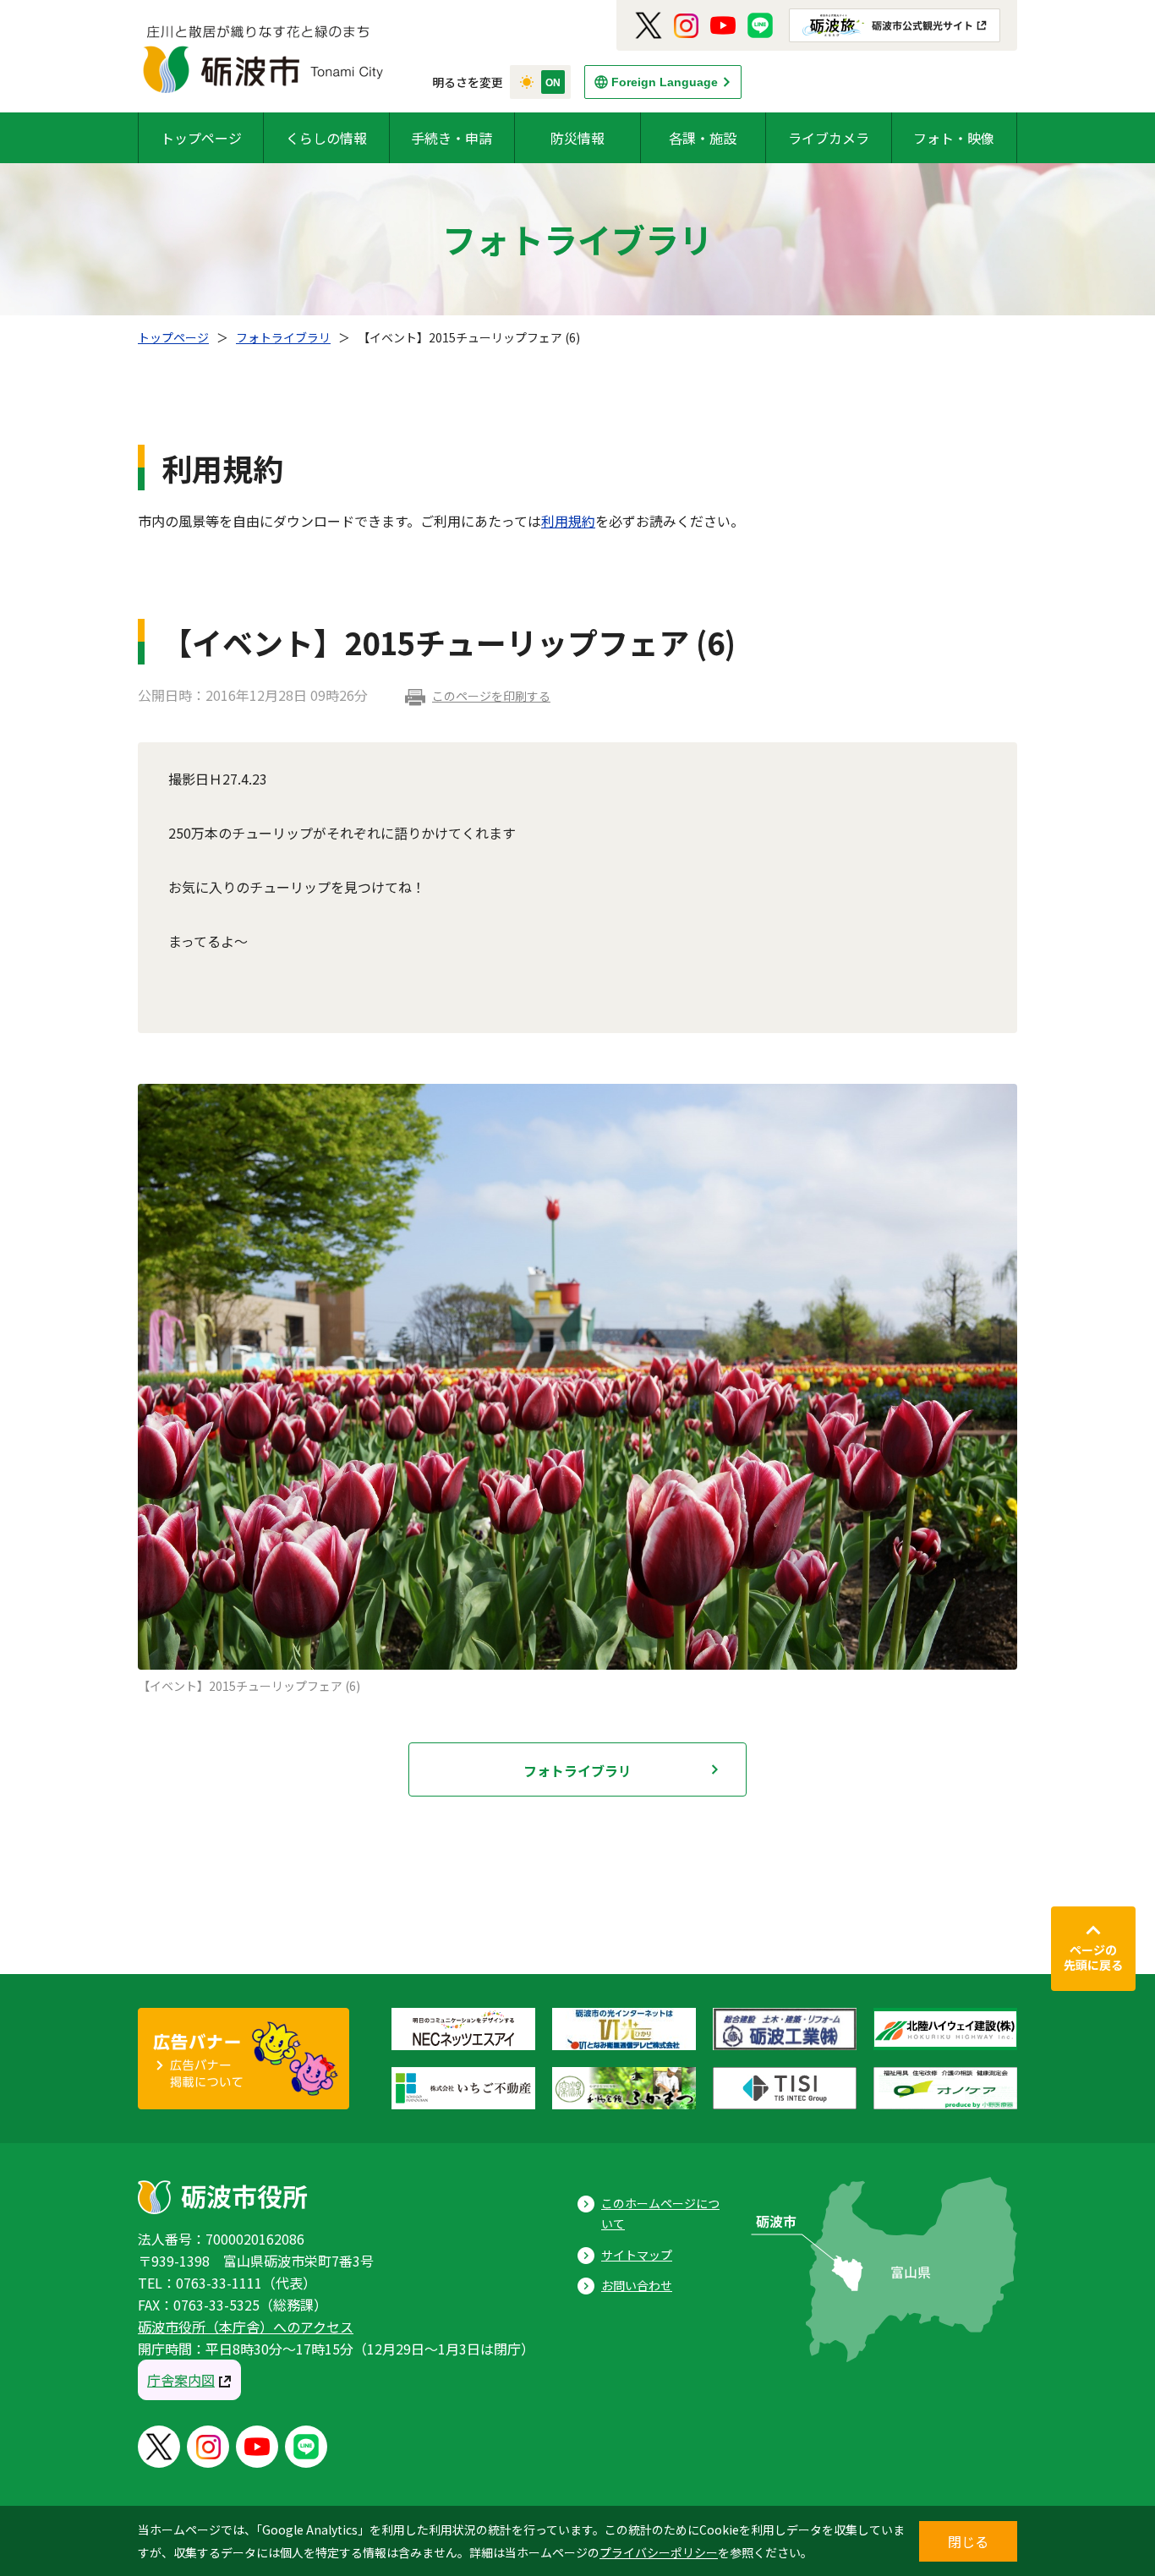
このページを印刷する (491, 696)
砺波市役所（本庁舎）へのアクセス (246, 2327)
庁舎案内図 (181, 2380)
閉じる (968, 2541)
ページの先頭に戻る (1093, 1957)
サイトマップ (637, 2255)
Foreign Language (665, 82)
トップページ (201, 138)
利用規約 (568, 521)
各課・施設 (703, 138)
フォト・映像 (954, 138)
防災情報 (577, 138)
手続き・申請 (452, 138)
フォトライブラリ (283, 337)
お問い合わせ (637, 2285)
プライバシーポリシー (659, 2552)
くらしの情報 (326, 138)
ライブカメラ (829, 138)
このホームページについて (660, 2214)
